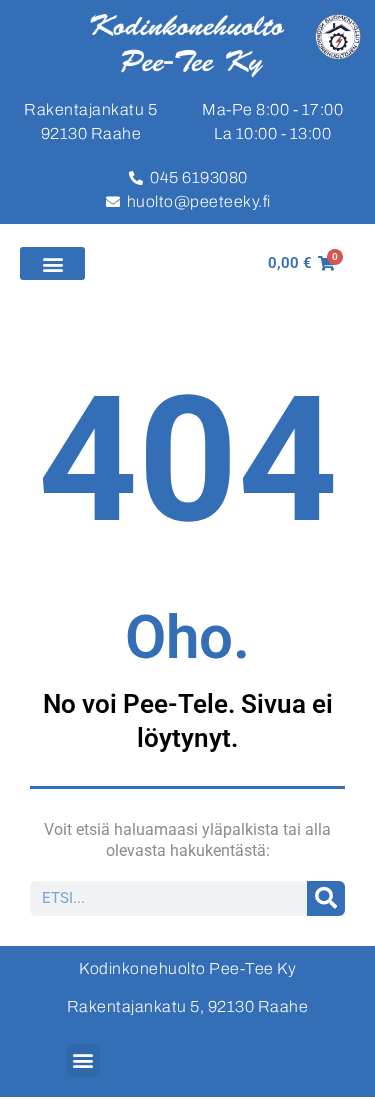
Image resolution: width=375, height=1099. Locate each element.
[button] (52, 263)
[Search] (326, 898)
